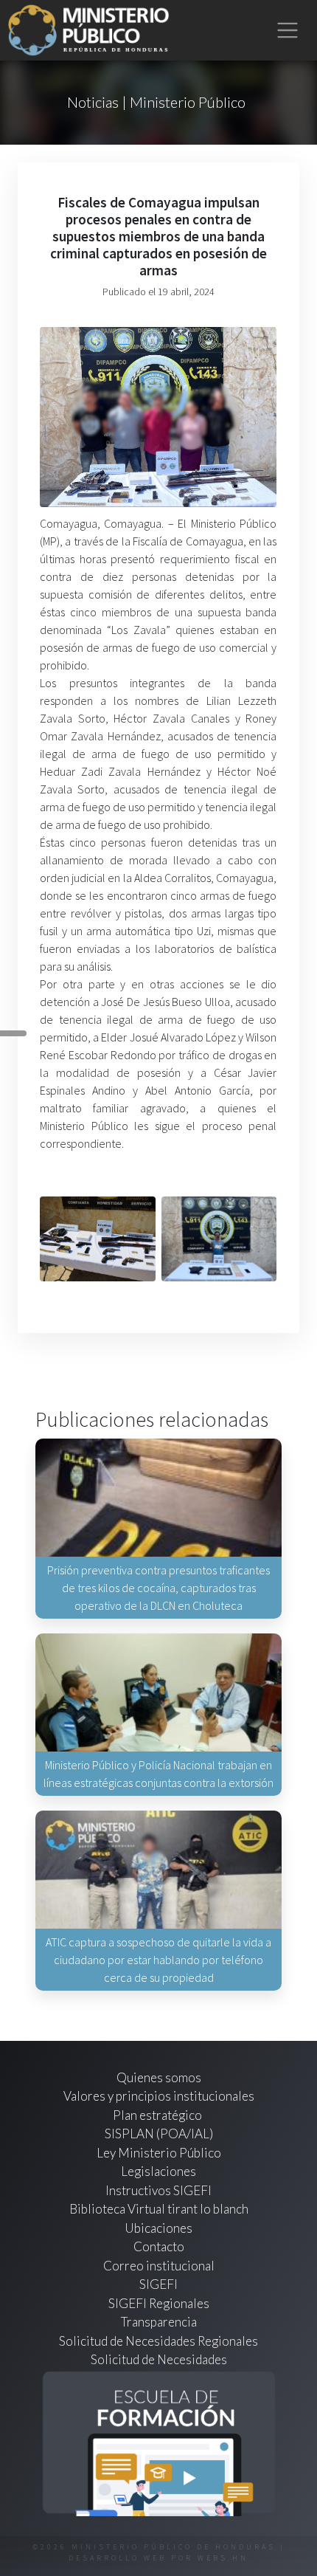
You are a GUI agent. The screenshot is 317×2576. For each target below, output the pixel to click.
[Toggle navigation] (288, 31)
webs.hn (223, 2558)
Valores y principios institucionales (159, 2096)
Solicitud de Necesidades (159, 2359)
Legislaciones (158, 2171)
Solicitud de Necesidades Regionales (158, 2341)
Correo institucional (159, 2266)
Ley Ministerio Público (159, 2153)
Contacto (159, 2246)
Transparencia (159, 2322)
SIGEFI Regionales (159, 2303)
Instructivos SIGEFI (158, 2190)
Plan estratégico (158, 2115)
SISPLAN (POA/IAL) (159, 2134)
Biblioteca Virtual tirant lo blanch (159, 2209)
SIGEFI (158, 2284)
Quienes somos (159, 2077)
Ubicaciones (158, 2228)
